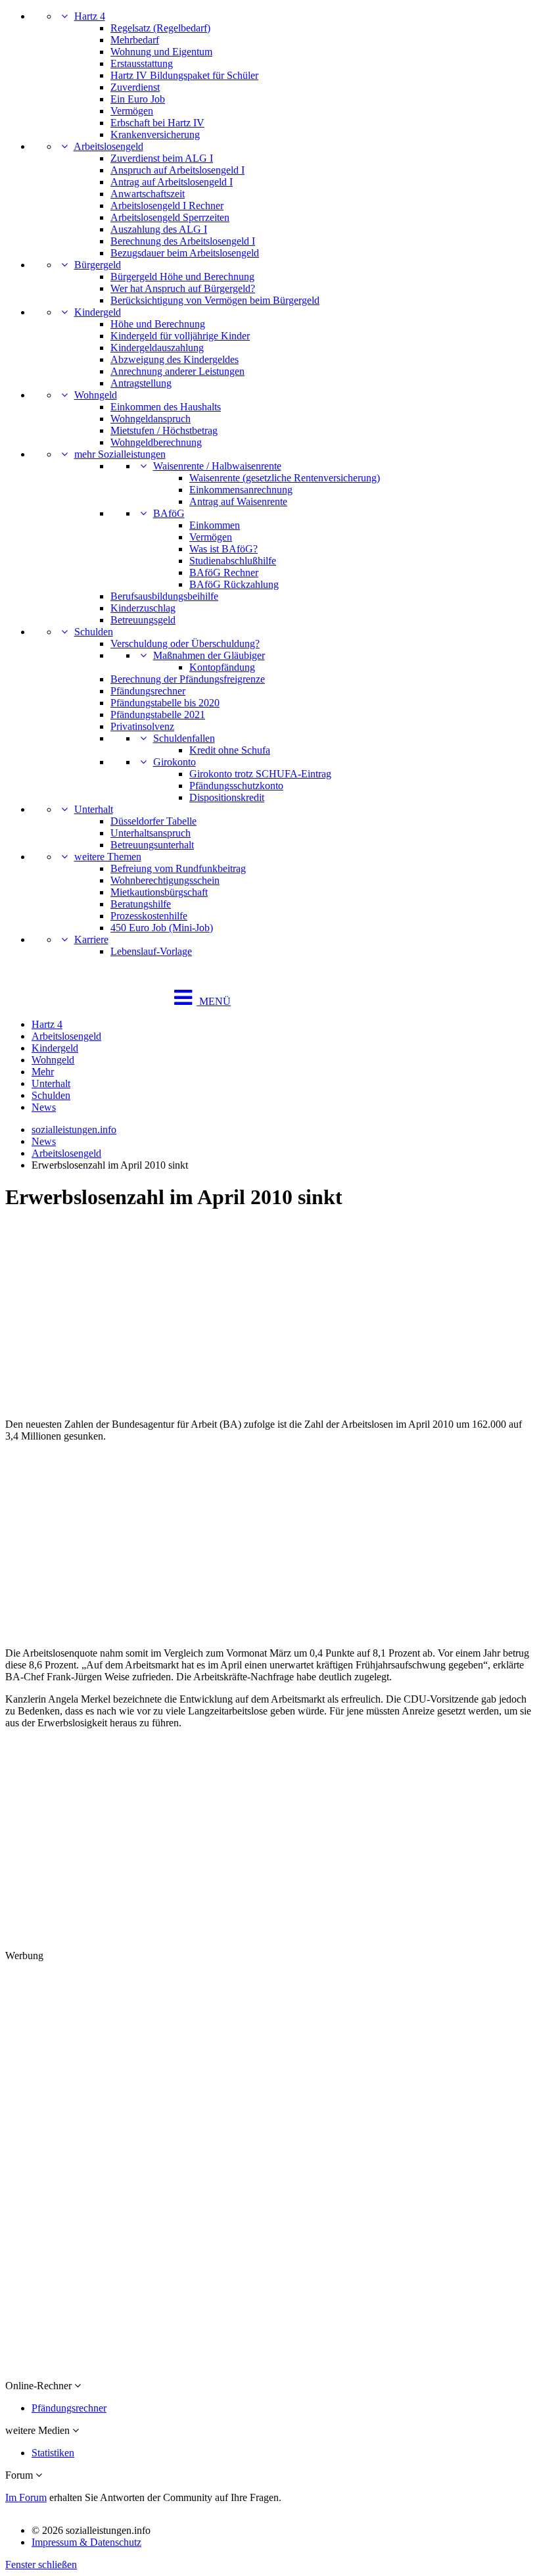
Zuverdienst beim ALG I (162, 158)
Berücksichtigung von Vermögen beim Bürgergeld (215, 300)
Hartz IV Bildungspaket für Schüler (184, 75)
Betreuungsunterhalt (152, 845)
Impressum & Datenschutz (86, 2542)
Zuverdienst (135, 87)
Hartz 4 (90, 16)
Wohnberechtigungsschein (165, 880)
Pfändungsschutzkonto (236, 786)
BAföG (169, 513)
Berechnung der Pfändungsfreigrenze (188, 679)
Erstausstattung (142, 63)
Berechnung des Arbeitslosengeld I (183, 241)
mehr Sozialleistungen (120, 454)
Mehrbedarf (135, 40)
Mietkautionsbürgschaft (159, 892)
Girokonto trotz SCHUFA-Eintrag (260, 774)
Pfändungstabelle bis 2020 (165, 703)
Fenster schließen (41, 2564)
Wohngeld (96, 395)
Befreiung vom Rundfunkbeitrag (178, 868)
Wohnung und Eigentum (161, 52)
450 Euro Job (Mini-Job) (162, 928)
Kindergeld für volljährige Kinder (180, 336)
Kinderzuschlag (143, 608)
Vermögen (132, 111)
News (44, 1107)
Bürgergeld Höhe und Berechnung (182, 277)
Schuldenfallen (184, 738)
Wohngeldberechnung (156, 442)
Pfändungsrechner (148, 691)
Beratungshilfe (141, 904)
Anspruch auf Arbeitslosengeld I (177, 170)
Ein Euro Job (138, 99)
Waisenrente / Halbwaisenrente (217, 466)
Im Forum (26, 2497)
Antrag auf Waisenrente (238, 501)
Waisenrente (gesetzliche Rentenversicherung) (285, 478)
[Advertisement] (269, 1316)
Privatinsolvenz (142, 726)
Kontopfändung (222, 667)
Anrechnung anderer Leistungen (177, 371)
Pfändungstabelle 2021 (158, 715)
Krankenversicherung (155, 134)
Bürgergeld (98, 265)
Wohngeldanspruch (151, 419)
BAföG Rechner (224, 572)
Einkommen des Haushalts (166, 407)
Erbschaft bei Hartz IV (157, 123)
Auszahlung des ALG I (159, 229)
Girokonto (175, 762)
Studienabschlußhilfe (233, 561)
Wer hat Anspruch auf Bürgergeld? (183, 288)
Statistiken (53, 2453)
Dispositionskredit (227, 797)
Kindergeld (98, 312)
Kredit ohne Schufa (230, 750)
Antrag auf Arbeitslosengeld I (172, 182)
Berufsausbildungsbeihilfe (164, 596)
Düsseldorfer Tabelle (153, 821)
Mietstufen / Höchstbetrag (164, 430)
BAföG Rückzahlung (234, 584)
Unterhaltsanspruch (151, 833)
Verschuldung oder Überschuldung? (185, 644)
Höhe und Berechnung (158, 324)
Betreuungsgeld (143, 620)
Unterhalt (94, 809)
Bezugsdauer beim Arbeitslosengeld (185, 253)
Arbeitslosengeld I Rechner (167, 206)
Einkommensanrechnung (241, 490)
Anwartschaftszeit (148, 194)
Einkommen (215, 525)
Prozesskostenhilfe (149, 916)
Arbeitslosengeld (108, 146)
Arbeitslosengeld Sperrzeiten (170, 217)
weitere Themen (108, 857)
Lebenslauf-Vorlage (151, 951)
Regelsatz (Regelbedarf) (160, 28)
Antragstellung (141, 383)
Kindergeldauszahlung (157, 348)
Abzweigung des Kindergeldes (175, 359)
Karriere (91, 939)
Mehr (43, 1072)
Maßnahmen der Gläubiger (209, 655)
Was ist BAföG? (223, 549)
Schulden (94, 632)
